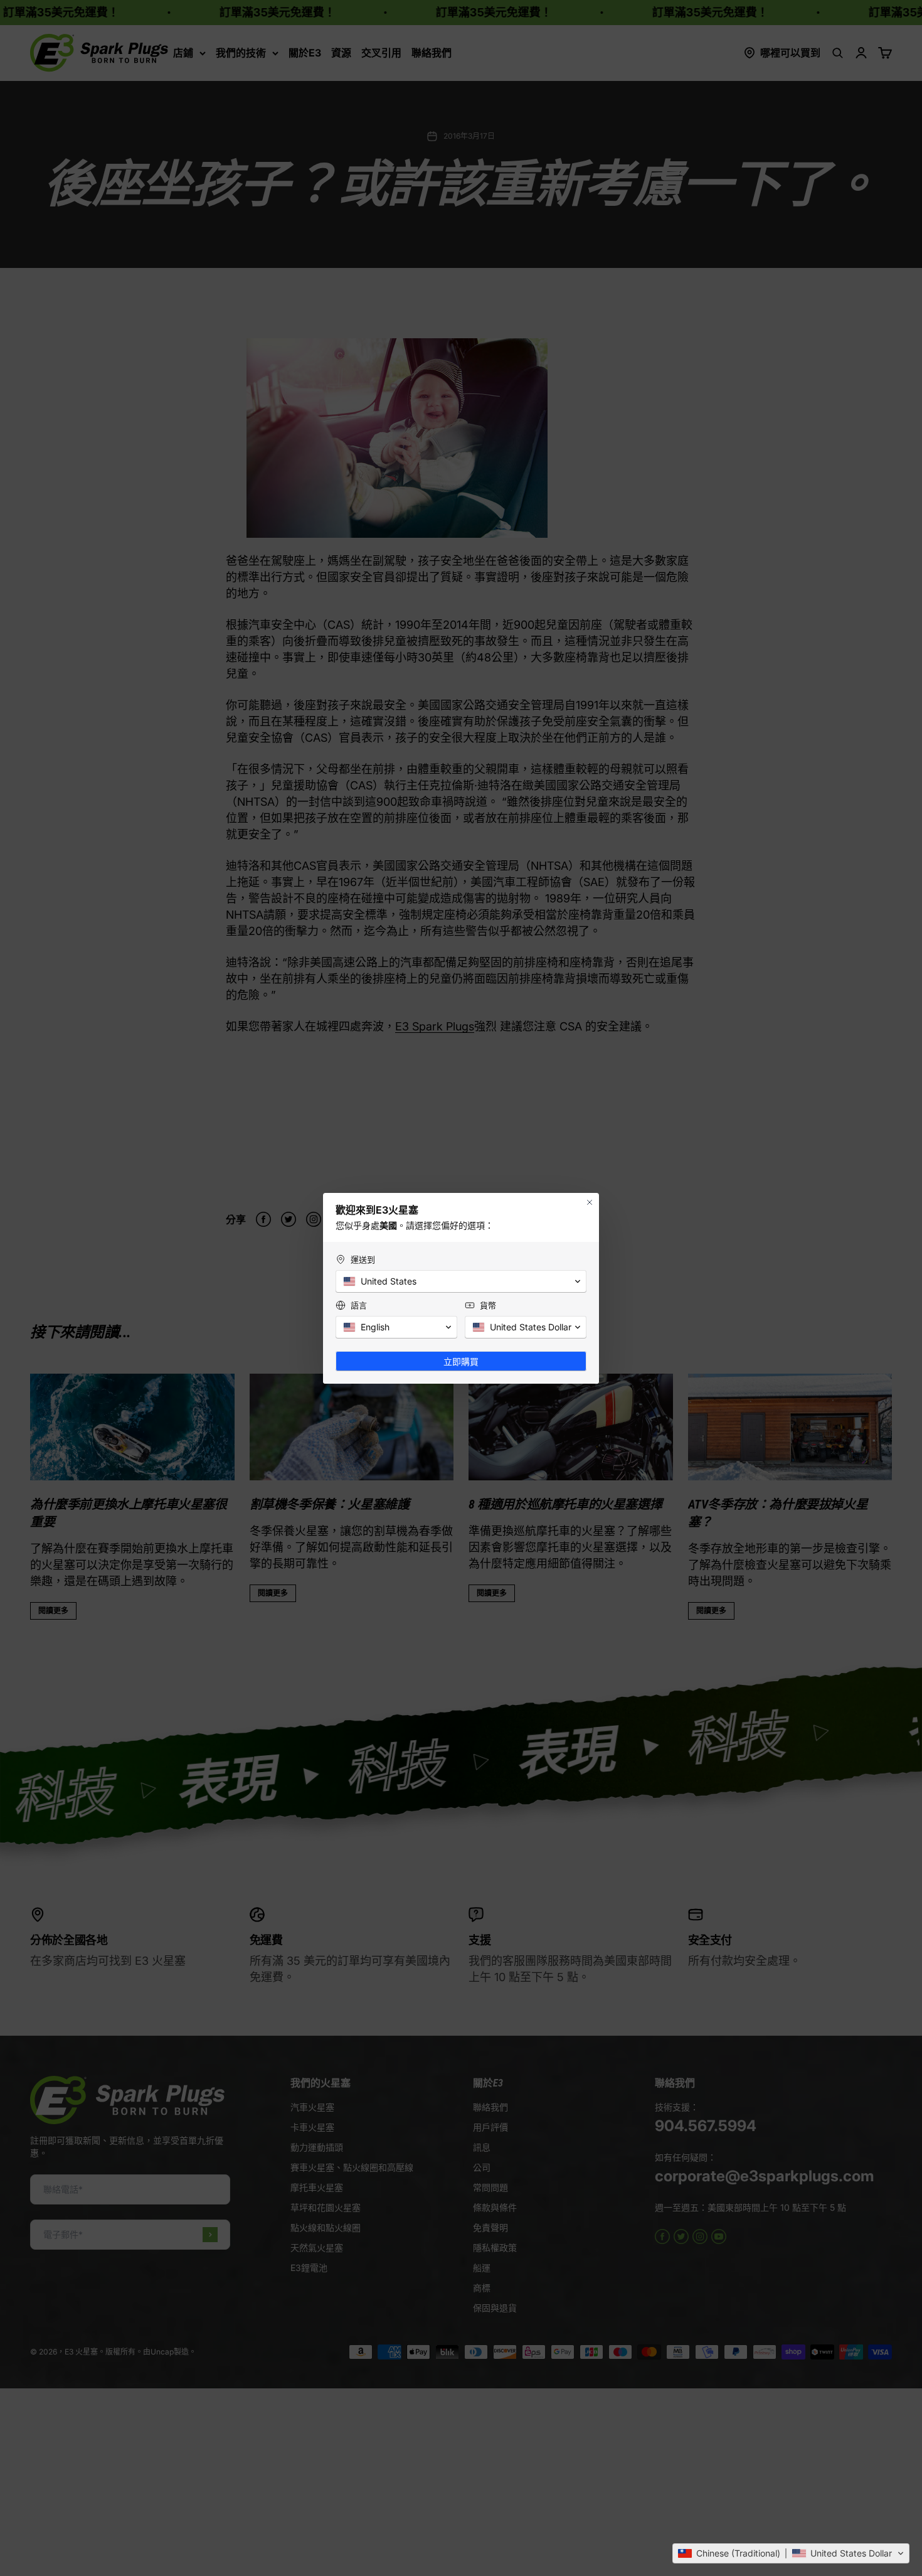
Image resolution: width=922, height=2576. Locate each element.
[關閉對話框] (590, 1202)
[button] (791, 2553)
